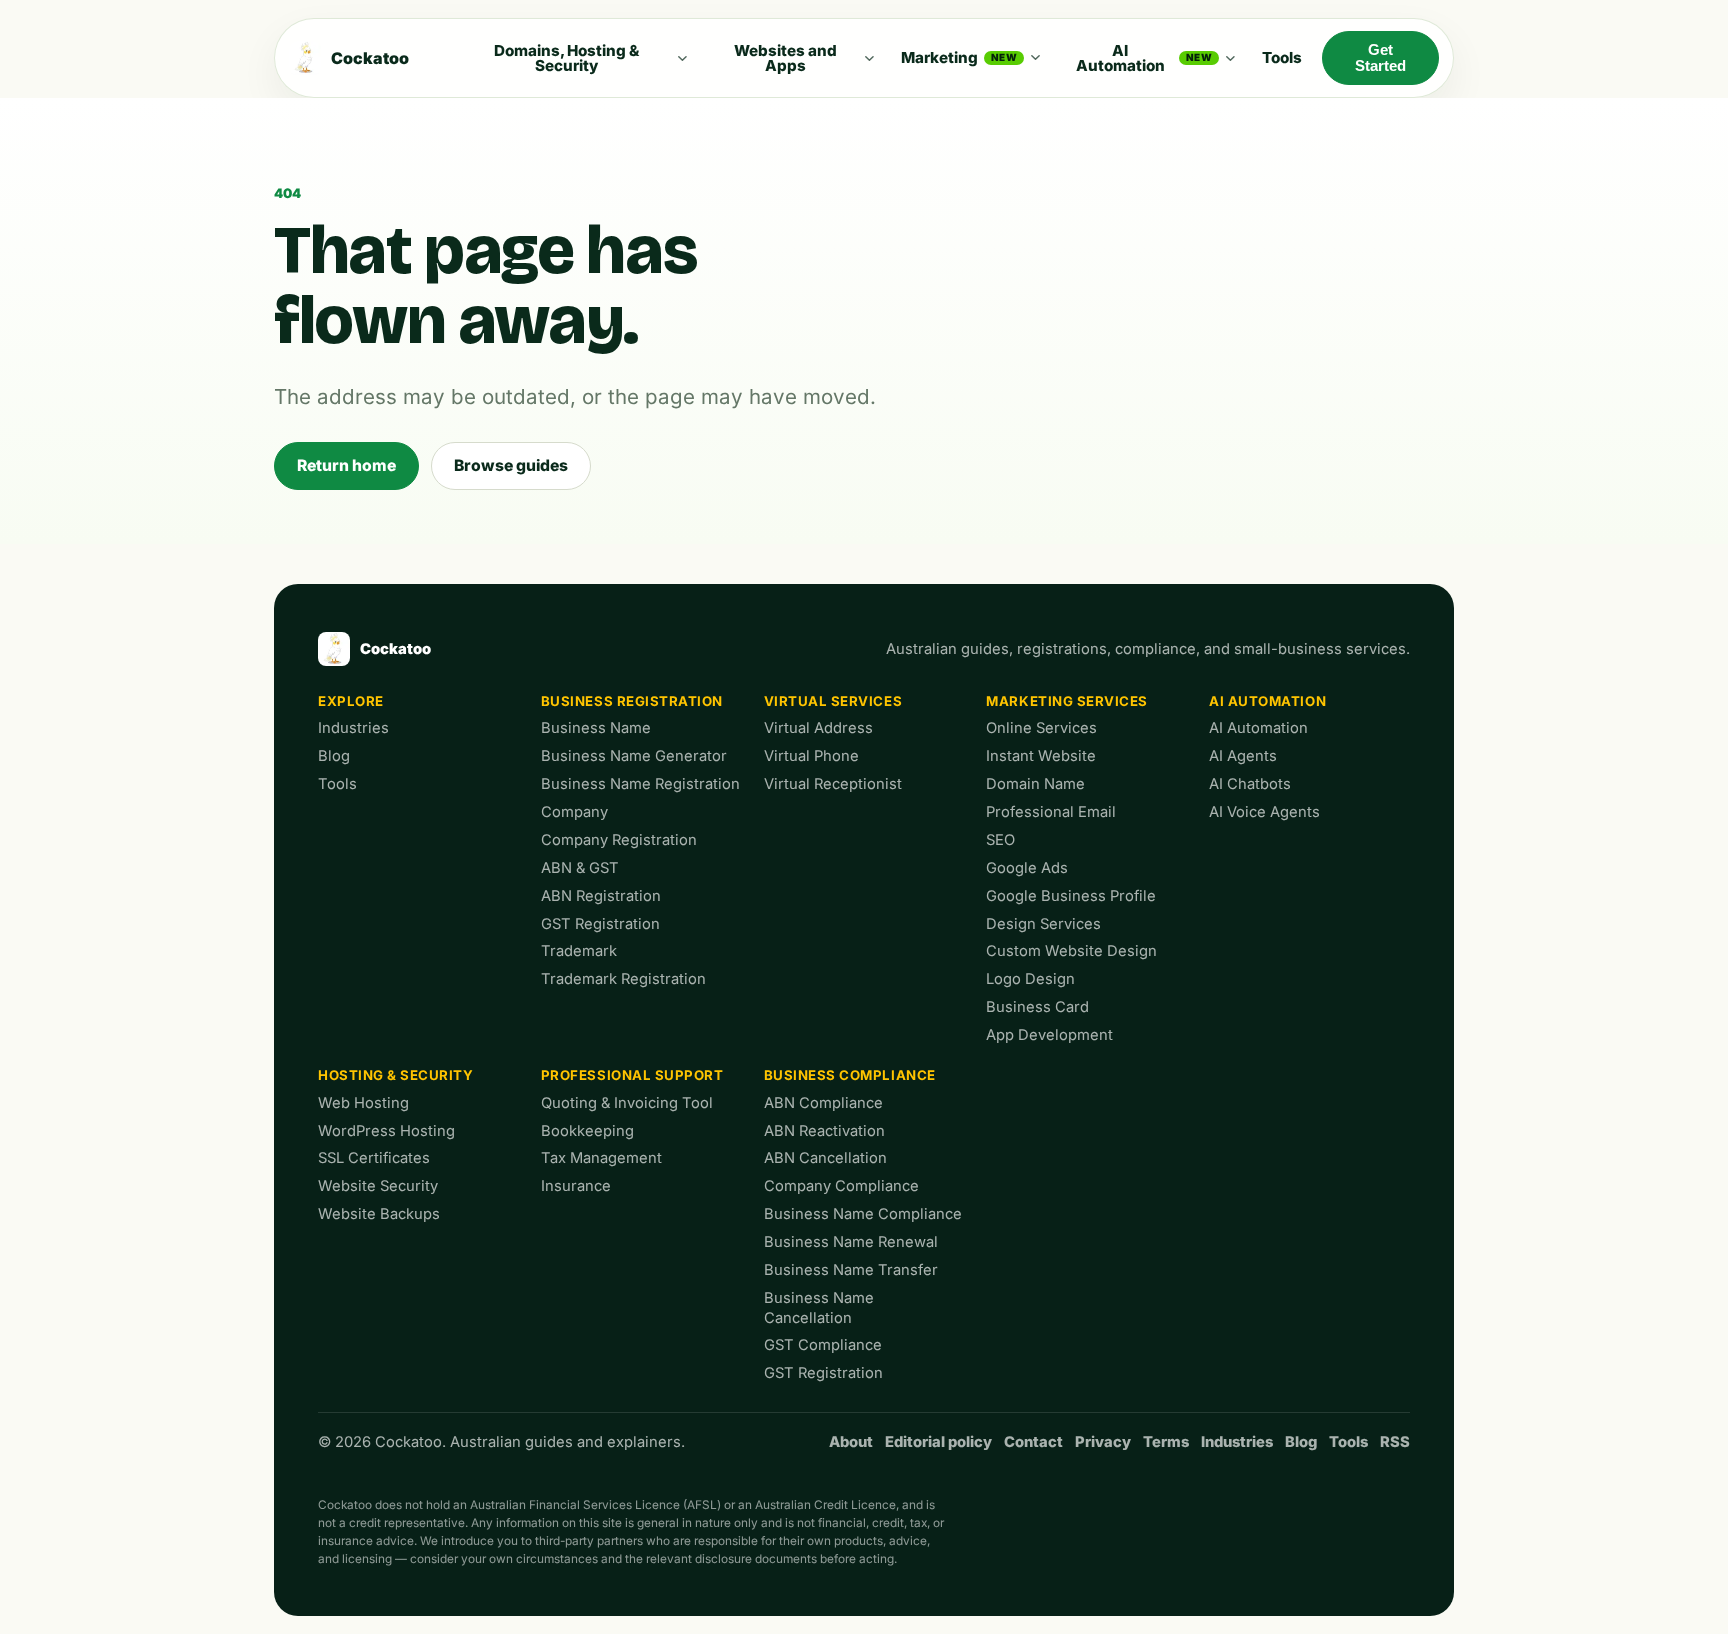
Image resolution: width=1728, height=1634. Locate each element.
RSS (1395, 1442)
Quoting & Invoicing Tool (627, 1103)
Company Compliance (841, 1186)
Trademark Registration (623, 979)
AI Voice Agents (1264, 812)
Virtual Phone (811, 756)
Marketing (959, 57)
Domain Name (1035, 784)
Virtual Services (833, 701)
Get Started (1380, 58)
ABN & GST (580, 868)
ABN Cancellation (825, 1158)
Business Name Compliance (863, 1214)
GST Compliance (823, 1345)
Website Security (378, 1186)
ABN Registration (601, 896)
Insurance (576, 1186)
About (851, 1442)
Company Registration (619, 840)
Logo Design (1030, 979)
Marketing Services (1067, 701)
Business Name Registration (640, 784)
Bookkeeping (587, 1131)
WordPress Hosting (386, 1131)
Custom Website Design (1071, 951)
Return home (346, 465)
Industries (353, 728)
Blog (334, 756)
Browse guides (511, 465)
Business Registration (632, 701)
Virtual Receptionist (833, 784)
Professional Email (1051, 812)
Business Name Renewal (851, 1242)
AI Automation (1144, 58)
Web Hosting (363, 1103)
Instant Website (1041, 756)
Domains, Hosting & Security (566, 58)
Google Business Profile (1071, 896)
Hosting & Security (396, 1075)
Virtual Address (818, 728)
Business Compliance (850, 1075)
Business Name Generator (634, 756)
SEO (1000, 840)
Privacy (1103, 1442)
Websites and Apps (785, 58)
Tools (1282, 57)
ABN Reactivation (824, 1131)
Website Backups (379, 1214)
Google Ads (1027, 868)
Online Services (1041, 728)
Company (574, 812)
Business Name (596, 728)
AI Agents (1243, 756)
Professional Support (632, 1075)
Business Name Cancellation (819, 1308)
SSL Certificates (374, 1158)
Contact (1033, 1442)
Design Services (1043, 924)
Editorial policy (938, 1442)
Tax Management (601, 1158)
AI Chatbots (1250, 784)
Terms (1166, 1442)
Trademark (579, 951)
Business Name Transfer (851, 1270)
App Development (1049, 1035)
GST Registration (600, 924)
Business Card (1037, 1007)
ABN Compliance (823, 1103)
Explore (351, 701)
